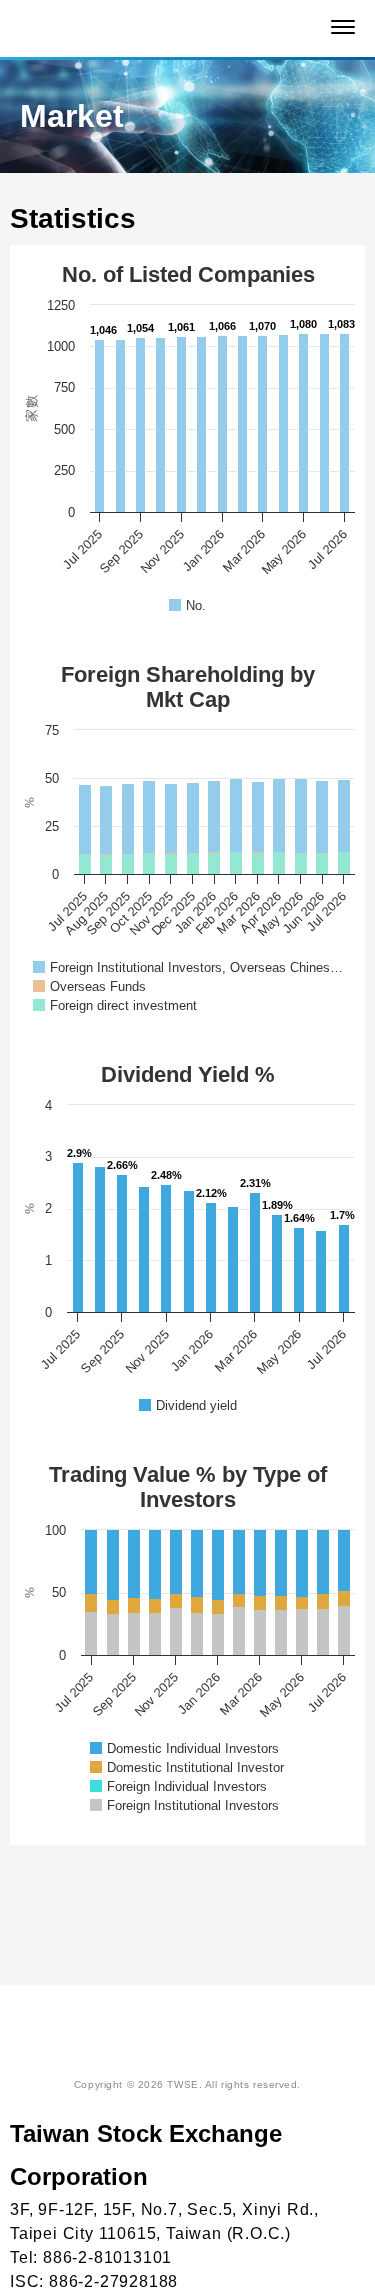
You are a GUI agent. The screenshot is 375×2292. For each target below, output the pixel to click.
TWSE (172, 2044)
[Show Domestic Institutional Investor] (187, 1767)
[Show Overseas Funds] (89, 986)
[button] (343, 27)
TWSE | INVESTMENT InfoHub (159, 29)
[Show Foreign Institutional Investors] (184, 1805)
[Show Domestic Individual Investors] (184, 1748)
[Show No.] (187, 605)
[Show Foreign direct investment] (115, 1005)
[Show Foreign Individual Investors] (178, 1786)
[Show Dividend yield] (188, 1405)
